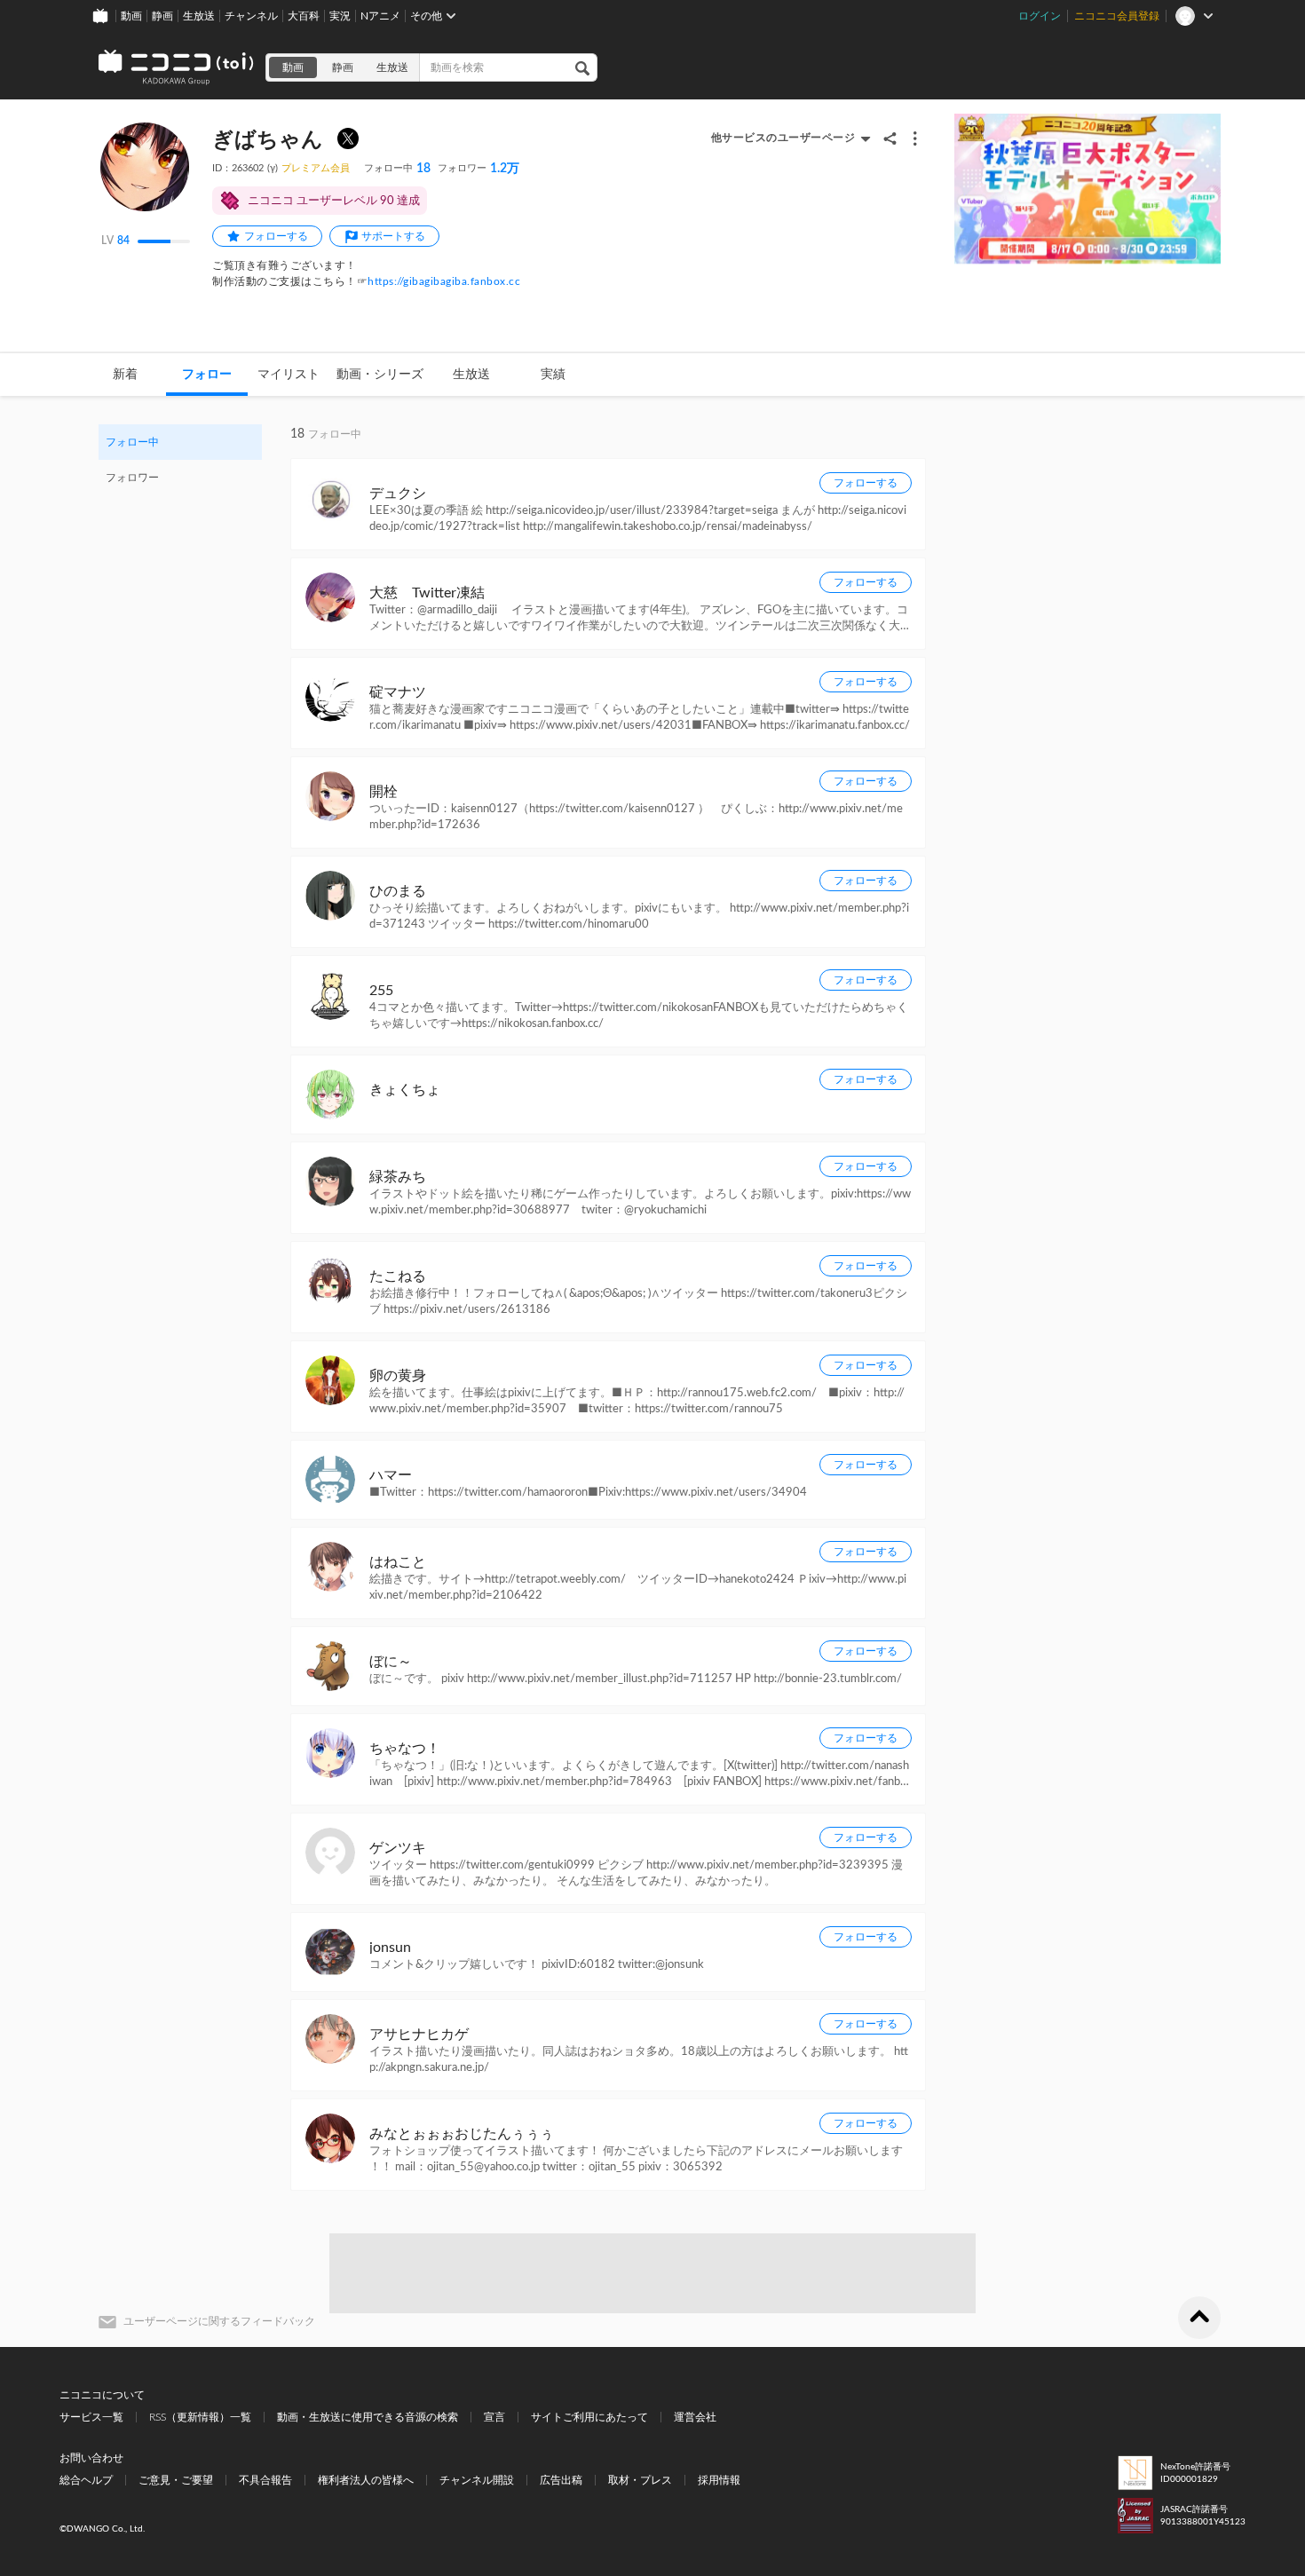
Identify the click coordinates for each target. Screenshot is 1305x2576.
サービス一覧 (91, 2417)
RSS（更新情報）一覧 (200, 2417)
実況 (340, 16)
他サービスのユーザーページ (783, 138)
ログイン (1040, 16)
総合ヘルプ (86, 2480)
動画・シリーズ (380, 375)
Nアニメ (380, 16)
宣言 (494, 2417)
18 (397, 169)
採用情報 (719, 2480)
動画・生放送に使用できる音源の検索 (368, 2417)
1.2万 (478, 169)
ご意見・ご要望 (176, 2480)
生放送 (199, 16)
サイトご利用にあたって (589, 2417)
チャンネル (251, 16)
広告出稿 (561, 2480)
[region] (180, 460)
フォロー (207, 375)
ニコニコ (177, 67)
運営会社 (695, 2417)
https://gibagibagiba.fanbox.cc (444, 281)
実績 (553, 375)
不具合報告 (265, 2480)
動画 (131, 16)
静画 (162, 16)
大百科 (304, 16)
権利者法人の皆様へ (366, 2480)
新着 (125, 375)
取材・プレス (640, 2480)
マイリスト (289, 375)
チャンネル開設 (477, 2480)
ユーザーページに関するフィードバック (219, 2321)
